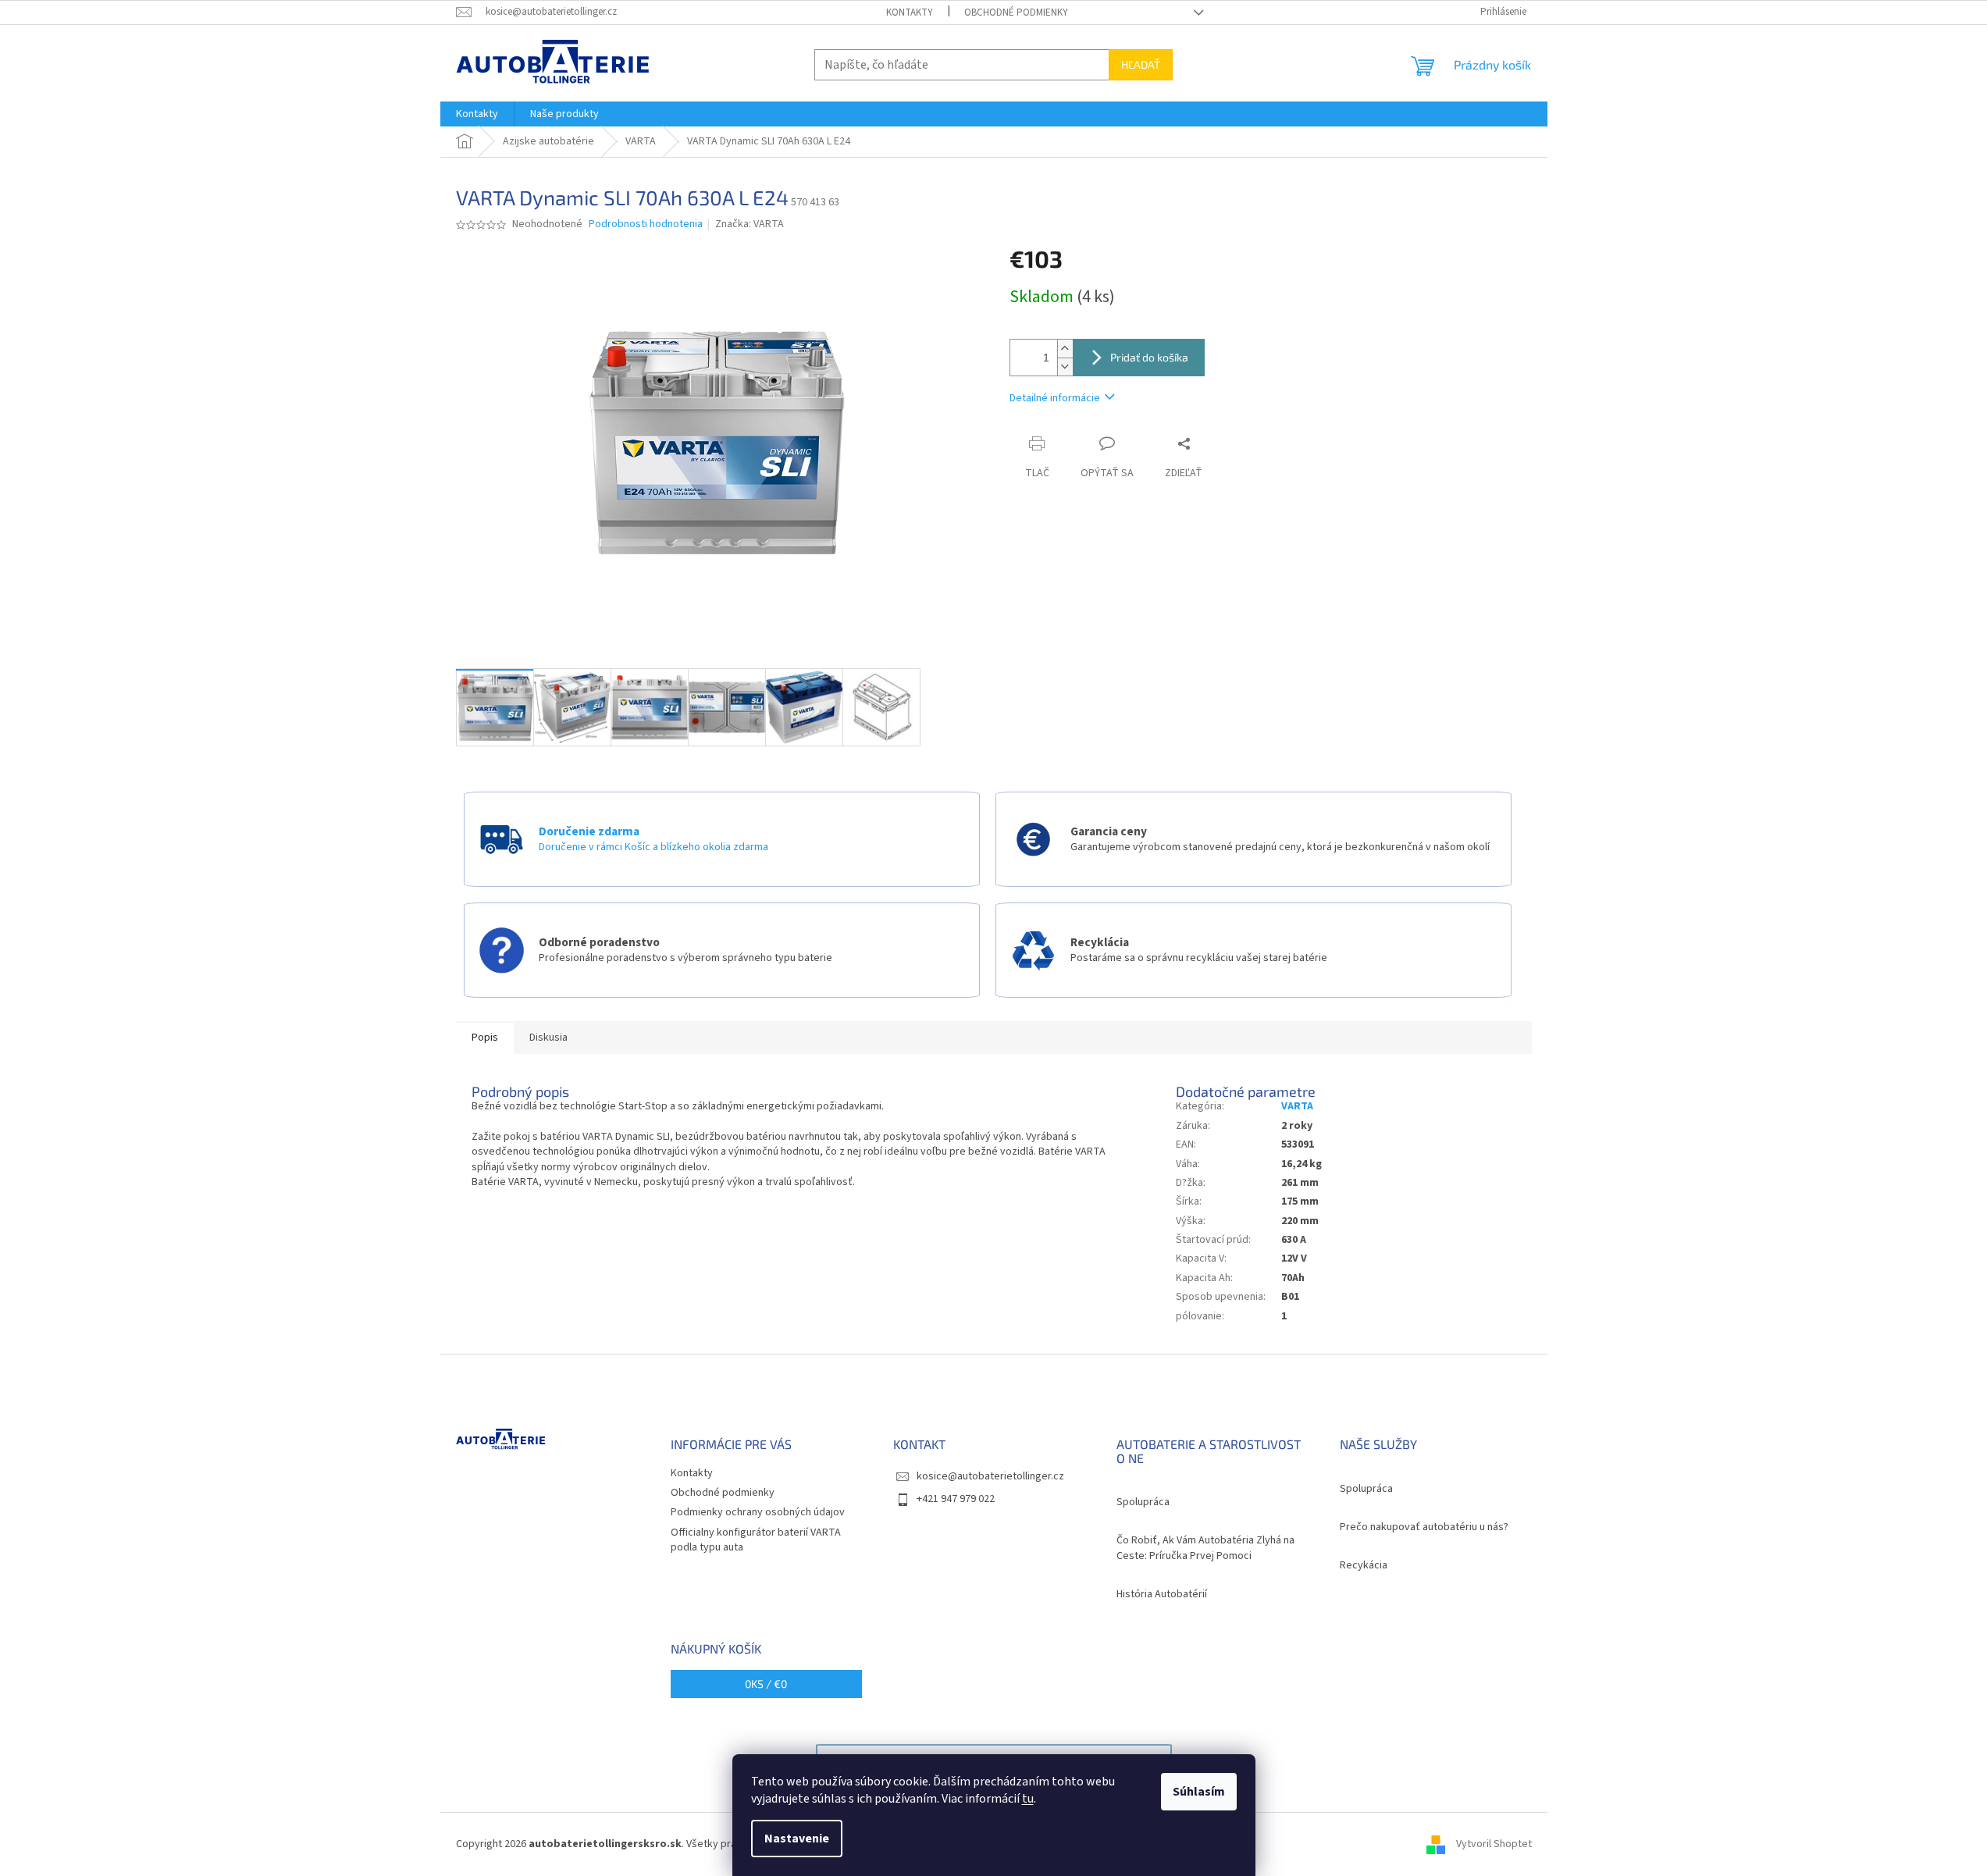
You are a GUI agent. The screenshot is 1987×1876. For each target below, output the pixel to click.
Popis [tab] (485, 1038)
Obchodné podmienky (1016, 12)
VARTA (1297, 1106)
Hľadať (1141, 64)
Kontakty (910, 12)
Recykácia (1364, 1566)
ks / (766, 1684)
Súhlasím (1199, 1792)
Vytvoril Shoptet (1494, 1844)
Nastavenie (797, 1839)
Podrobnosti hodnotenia (646, 224)
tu (1028, 1799)
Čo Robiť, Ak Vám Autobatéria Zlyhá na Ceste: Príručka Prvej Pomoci (1205, 1548)
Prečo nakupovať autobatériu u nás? (1424, 1527)
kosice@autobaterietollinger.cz (990, 1476)
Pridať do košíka (1149, 357)
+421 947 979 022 (956, 1499)
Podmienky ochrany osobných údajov (758, 1512)
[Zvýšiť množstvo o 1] (1065, 349)
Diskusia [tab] (548, 1038)
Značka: (750, 224)
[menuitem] (477, 114)
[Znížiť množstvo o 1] (1065, 367)
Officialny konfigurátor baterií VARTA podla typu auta (756, 1540)
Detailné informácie (1055, 398)
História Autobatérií (1162, 1595)
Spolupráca (1143, 1502)
